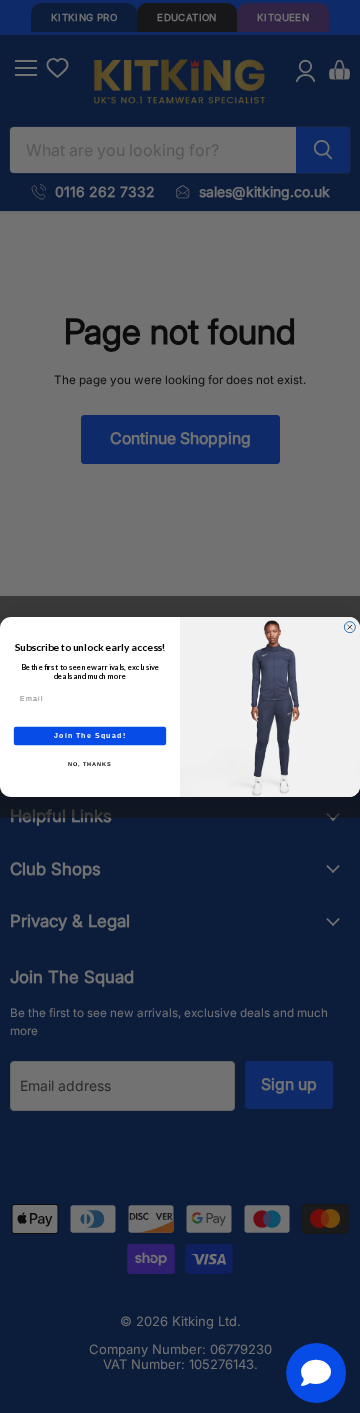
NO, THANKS (90, 763)
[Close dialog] (349, 626)
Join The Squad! (90, 735)
